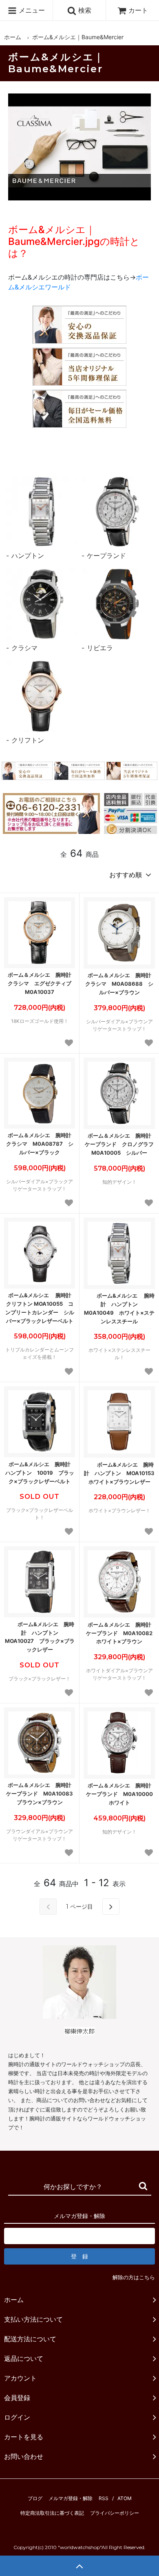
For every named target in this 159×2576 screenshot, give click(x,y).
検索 (84, 10)
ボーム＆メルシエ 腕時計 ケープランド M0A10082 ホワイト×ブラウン (120, 1633)
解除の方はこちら (134, 2277)
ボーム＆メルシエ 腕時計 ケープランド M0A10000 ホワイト (120, 1794)
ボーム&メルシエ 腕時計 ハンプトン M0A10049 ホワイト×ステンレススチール (119, 1308)
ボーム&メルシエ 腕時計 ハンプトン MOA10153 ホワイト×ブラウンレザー (119, 1473)
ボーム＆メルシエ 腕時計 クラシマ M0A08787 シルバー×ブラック (41, 1144)
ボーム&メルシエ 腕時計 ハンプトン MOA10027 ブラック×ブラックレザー (40, 1637)
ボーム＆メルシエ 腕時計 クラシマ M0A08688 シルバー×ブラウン (120, 984)
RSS (104, 2498)
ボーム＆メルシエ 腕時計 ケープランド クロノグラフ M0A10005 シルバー (120, 1144)
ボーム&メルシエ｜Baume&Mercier (78, 37)
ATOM (125, 2498)
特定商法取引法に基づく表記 (52, 2513)
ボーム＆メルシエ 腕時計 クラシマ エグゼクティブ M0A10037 (41, 983)
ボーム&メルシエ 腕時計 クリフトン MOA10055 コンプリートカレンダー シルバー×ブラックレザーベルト (40, 1308)
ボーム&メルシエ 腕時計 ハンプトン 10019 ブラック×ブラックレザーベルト (40, 1473)
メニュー (31, 10)
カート (138, 10)
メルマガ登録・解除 (71, 2498)
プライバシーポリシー (115, 2513)
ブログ (35, 2498)
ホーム (13, 37)
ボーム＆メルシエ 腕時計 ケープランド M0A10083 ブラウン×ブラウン (41, 1794)
